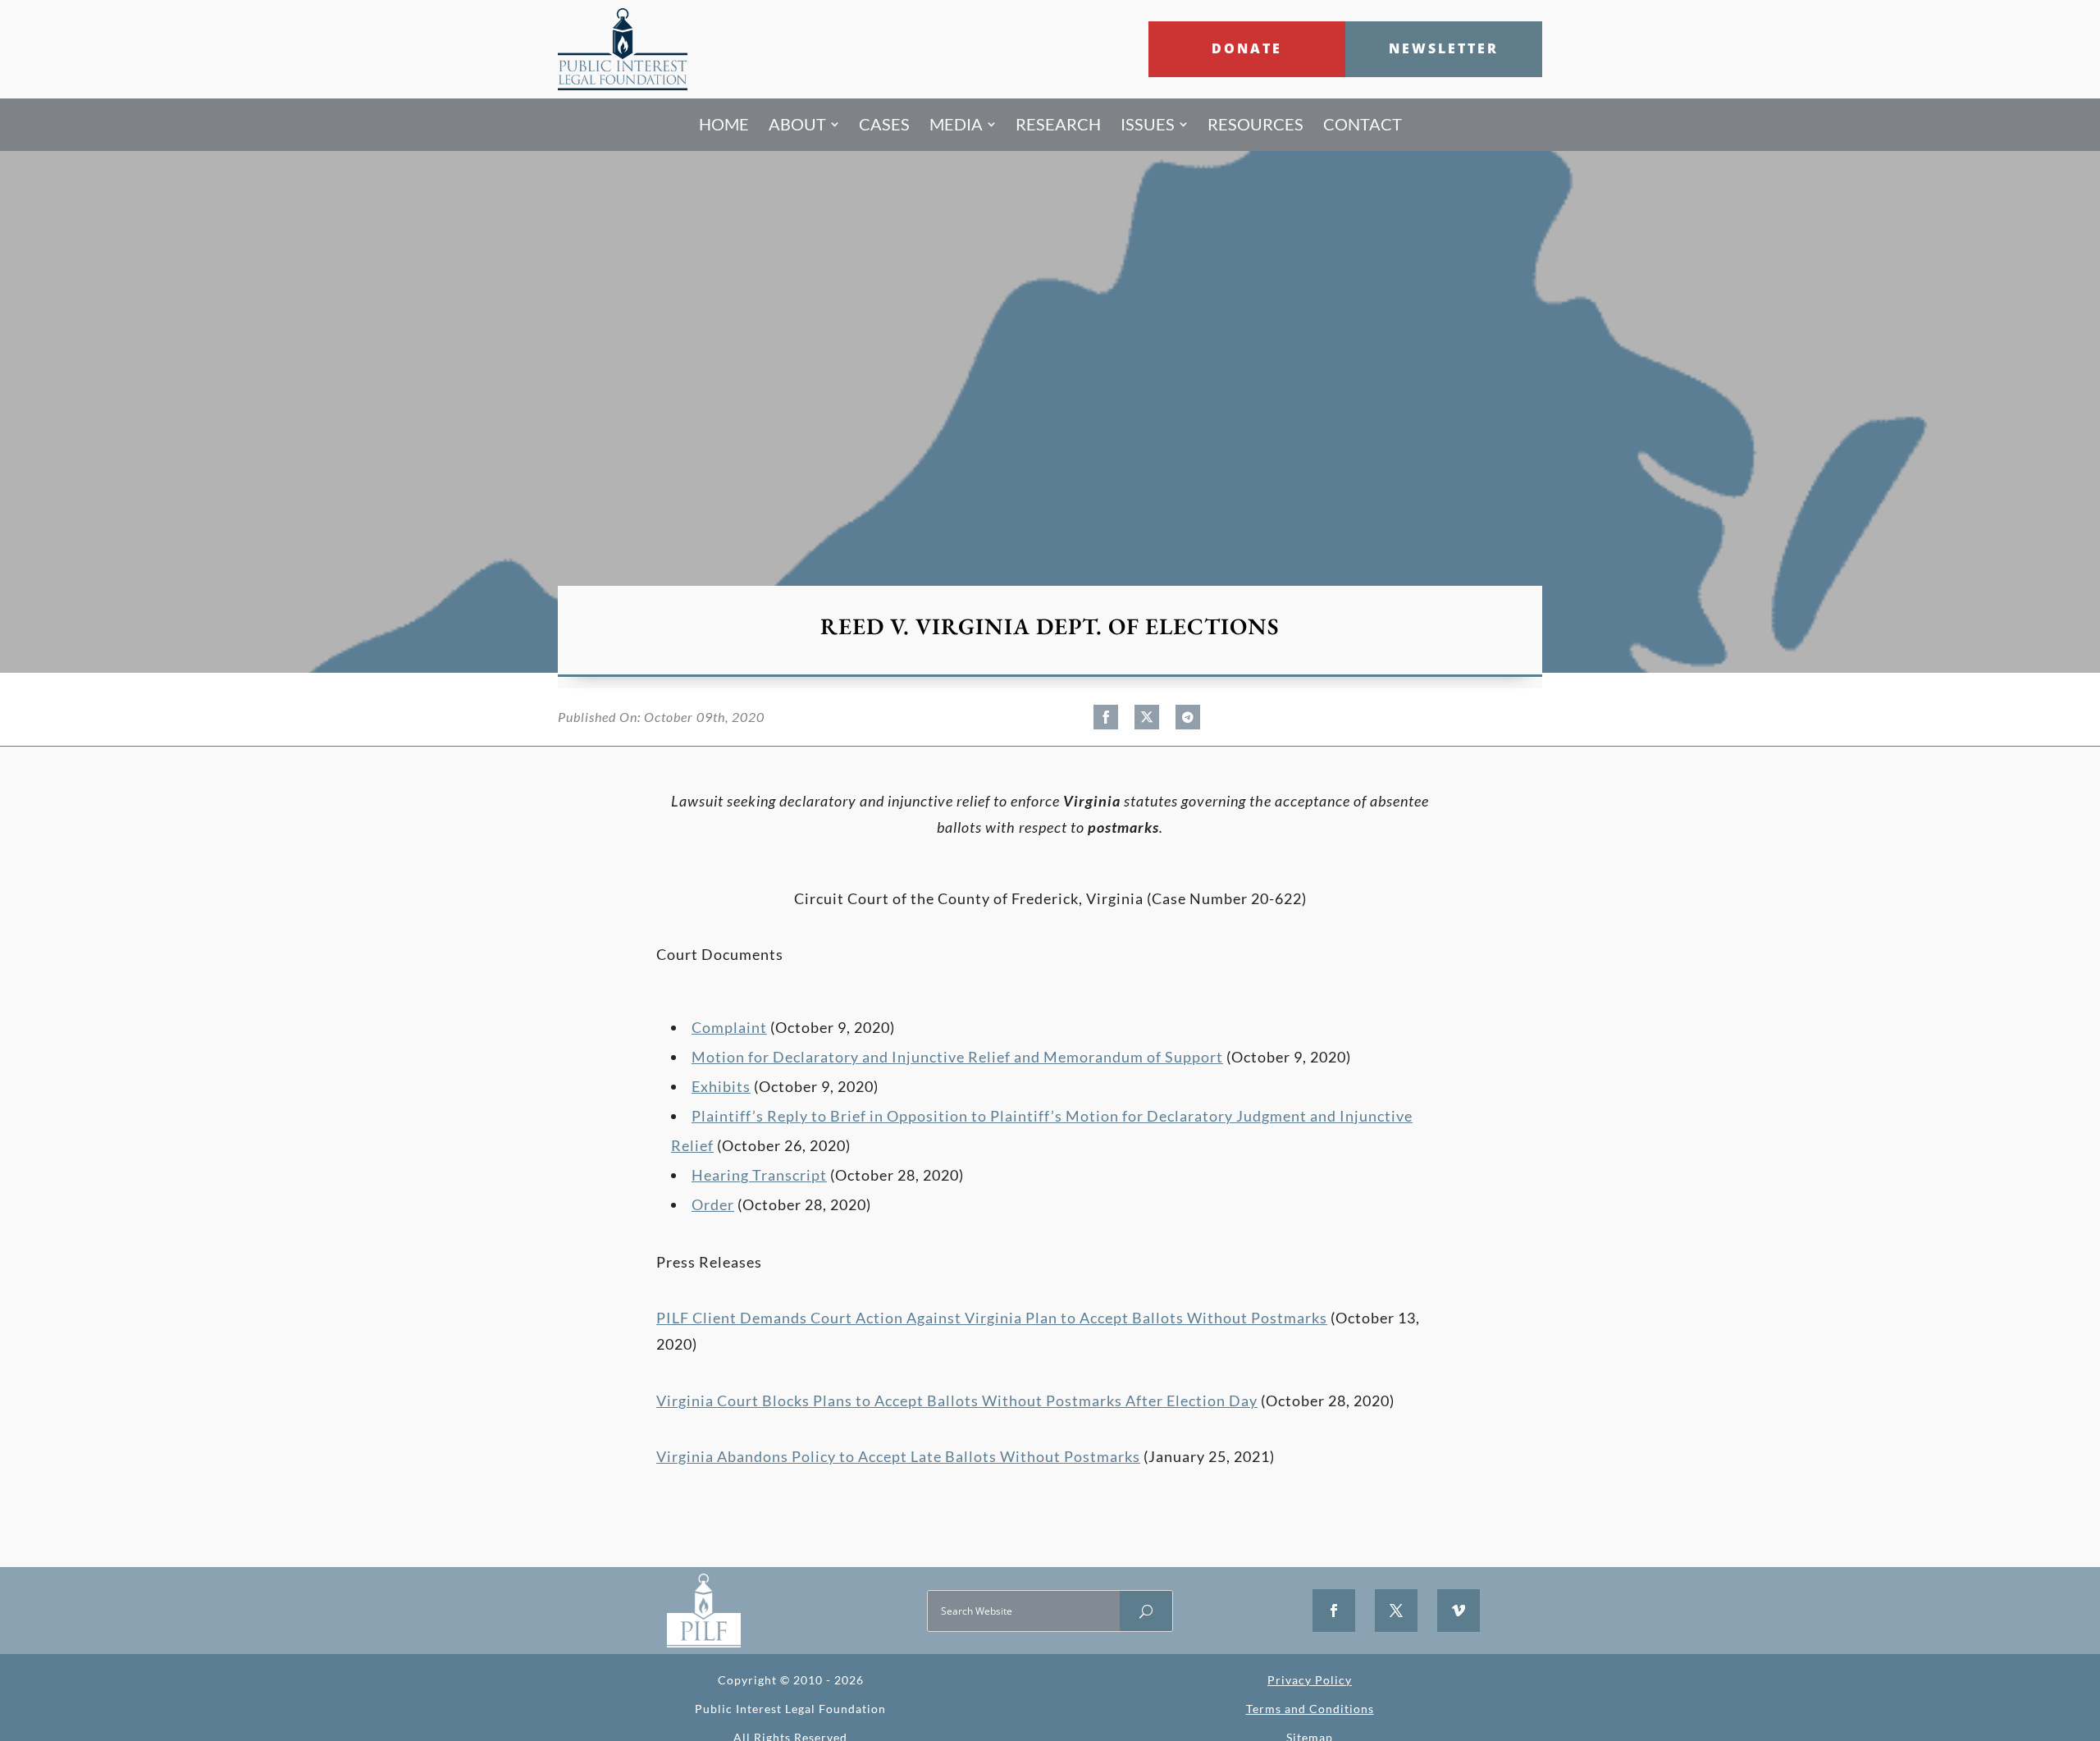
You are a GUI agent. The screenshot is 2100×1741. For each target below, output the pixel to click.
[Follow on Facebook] (1334, 1611)
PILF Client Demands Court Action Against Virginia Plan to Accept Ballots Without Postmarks (992, 1318)
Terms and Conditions (1310, 1709)
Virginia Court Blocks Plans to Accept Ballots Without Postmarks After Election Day (957, 1401)
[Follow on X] (1396, 1611)
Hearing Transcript (759, 1175)
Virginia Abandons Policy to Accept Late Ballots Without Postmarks (898, 1456)
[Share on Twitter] (1147, 717)
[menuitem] (724, 125)
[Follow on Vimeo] (1459, 1611)
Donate (1247, 48)
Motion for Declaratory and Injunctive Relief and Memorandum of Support (957, 1057)
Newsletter (1444, 48)
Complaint (729, 1027)
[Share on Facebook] (1106, 717)
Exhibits (721, 1086)
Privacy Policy (1310, 1680)
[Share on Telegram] (1188, 717)
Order (713, 1204)
